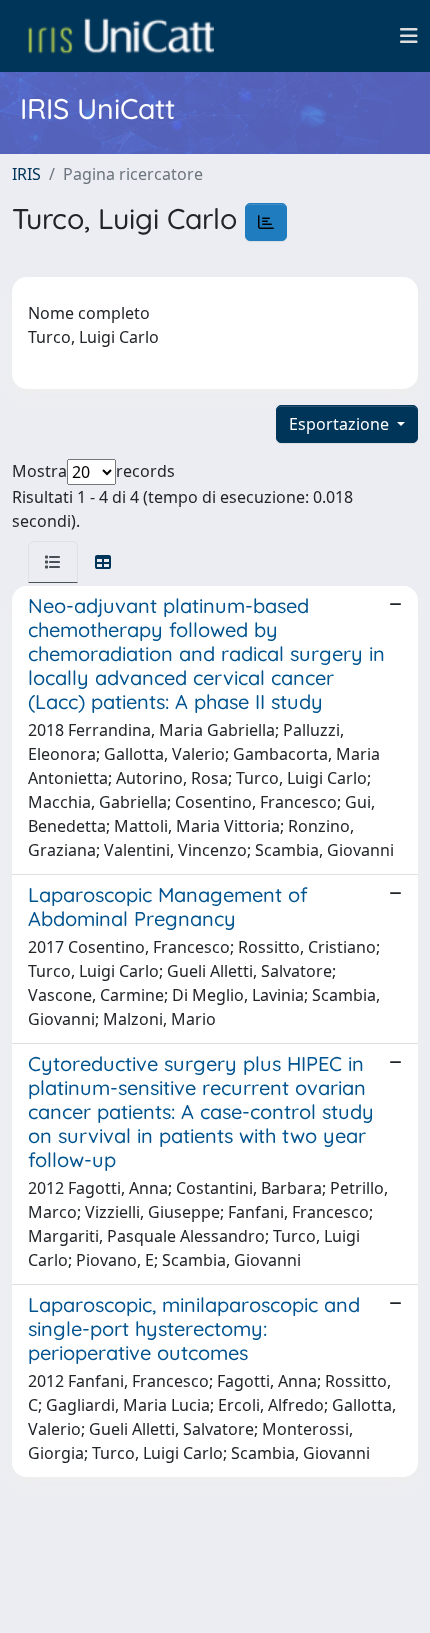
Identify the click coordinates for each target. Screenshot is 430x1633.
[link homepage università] (121, 36)
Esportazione (341, 424)
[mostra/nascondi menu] (409, 36)
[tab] (53, 562)
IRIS (26, 174)
